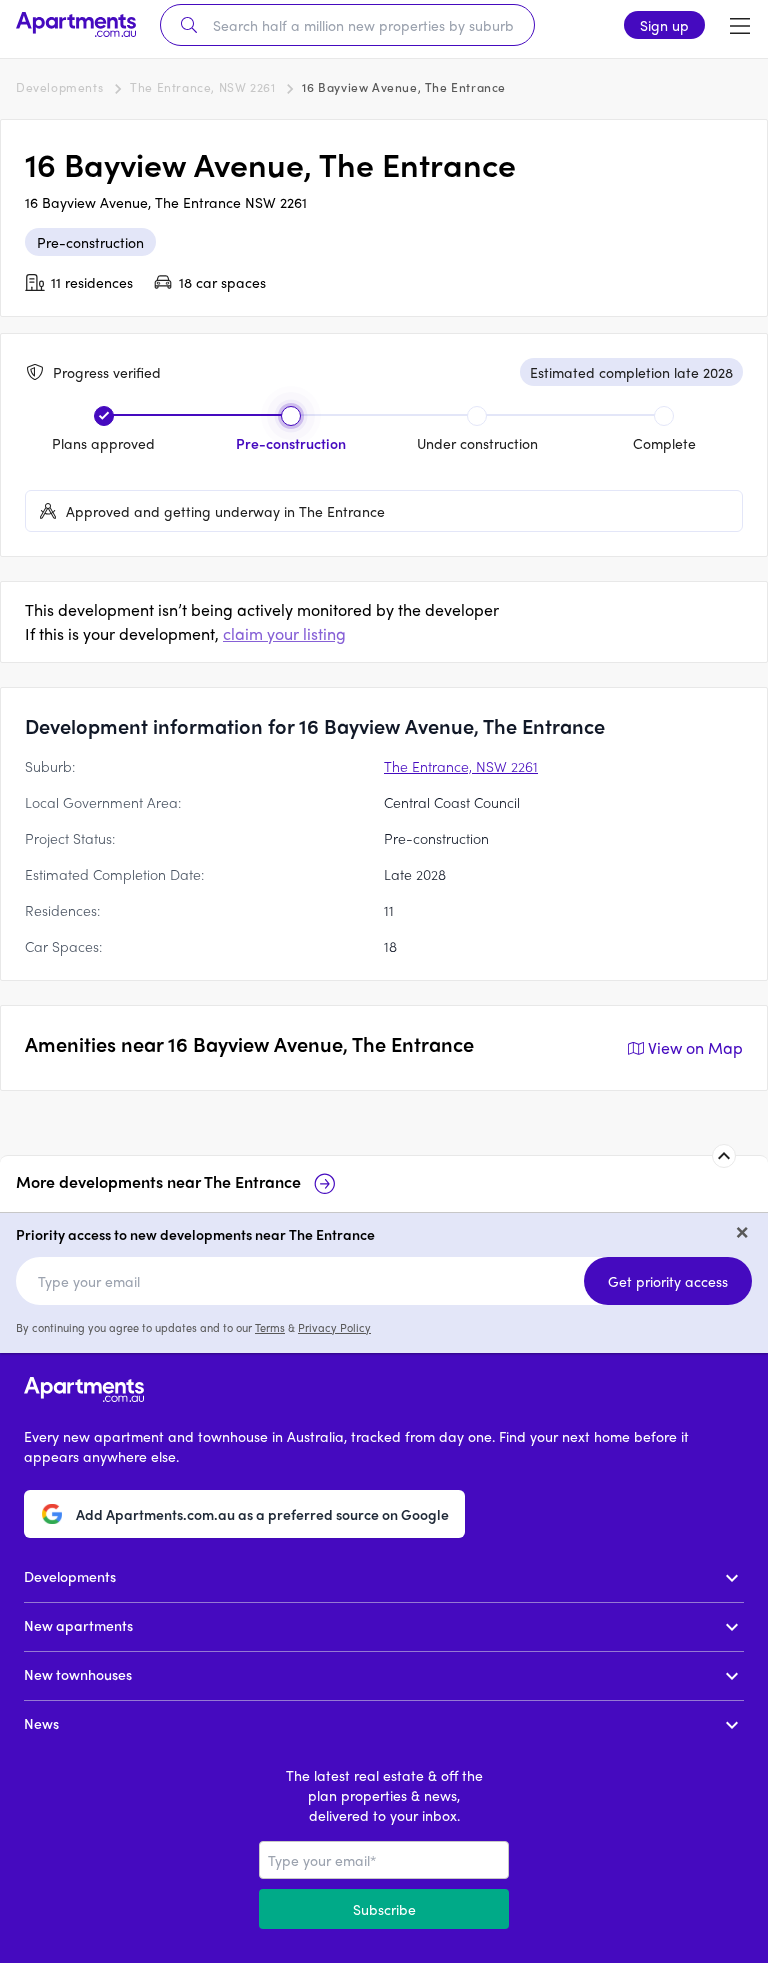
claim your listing (284, 633)
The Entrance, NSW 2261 (202, 87)
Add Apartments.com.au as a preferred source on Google (262, 1514)
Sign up (664, 25)
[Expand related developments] (724, 1156)
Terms (270, 1327)
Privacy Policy (334, 1327)
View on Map (695, 1047)
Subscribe (384, 1909)
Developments (59, 87)
